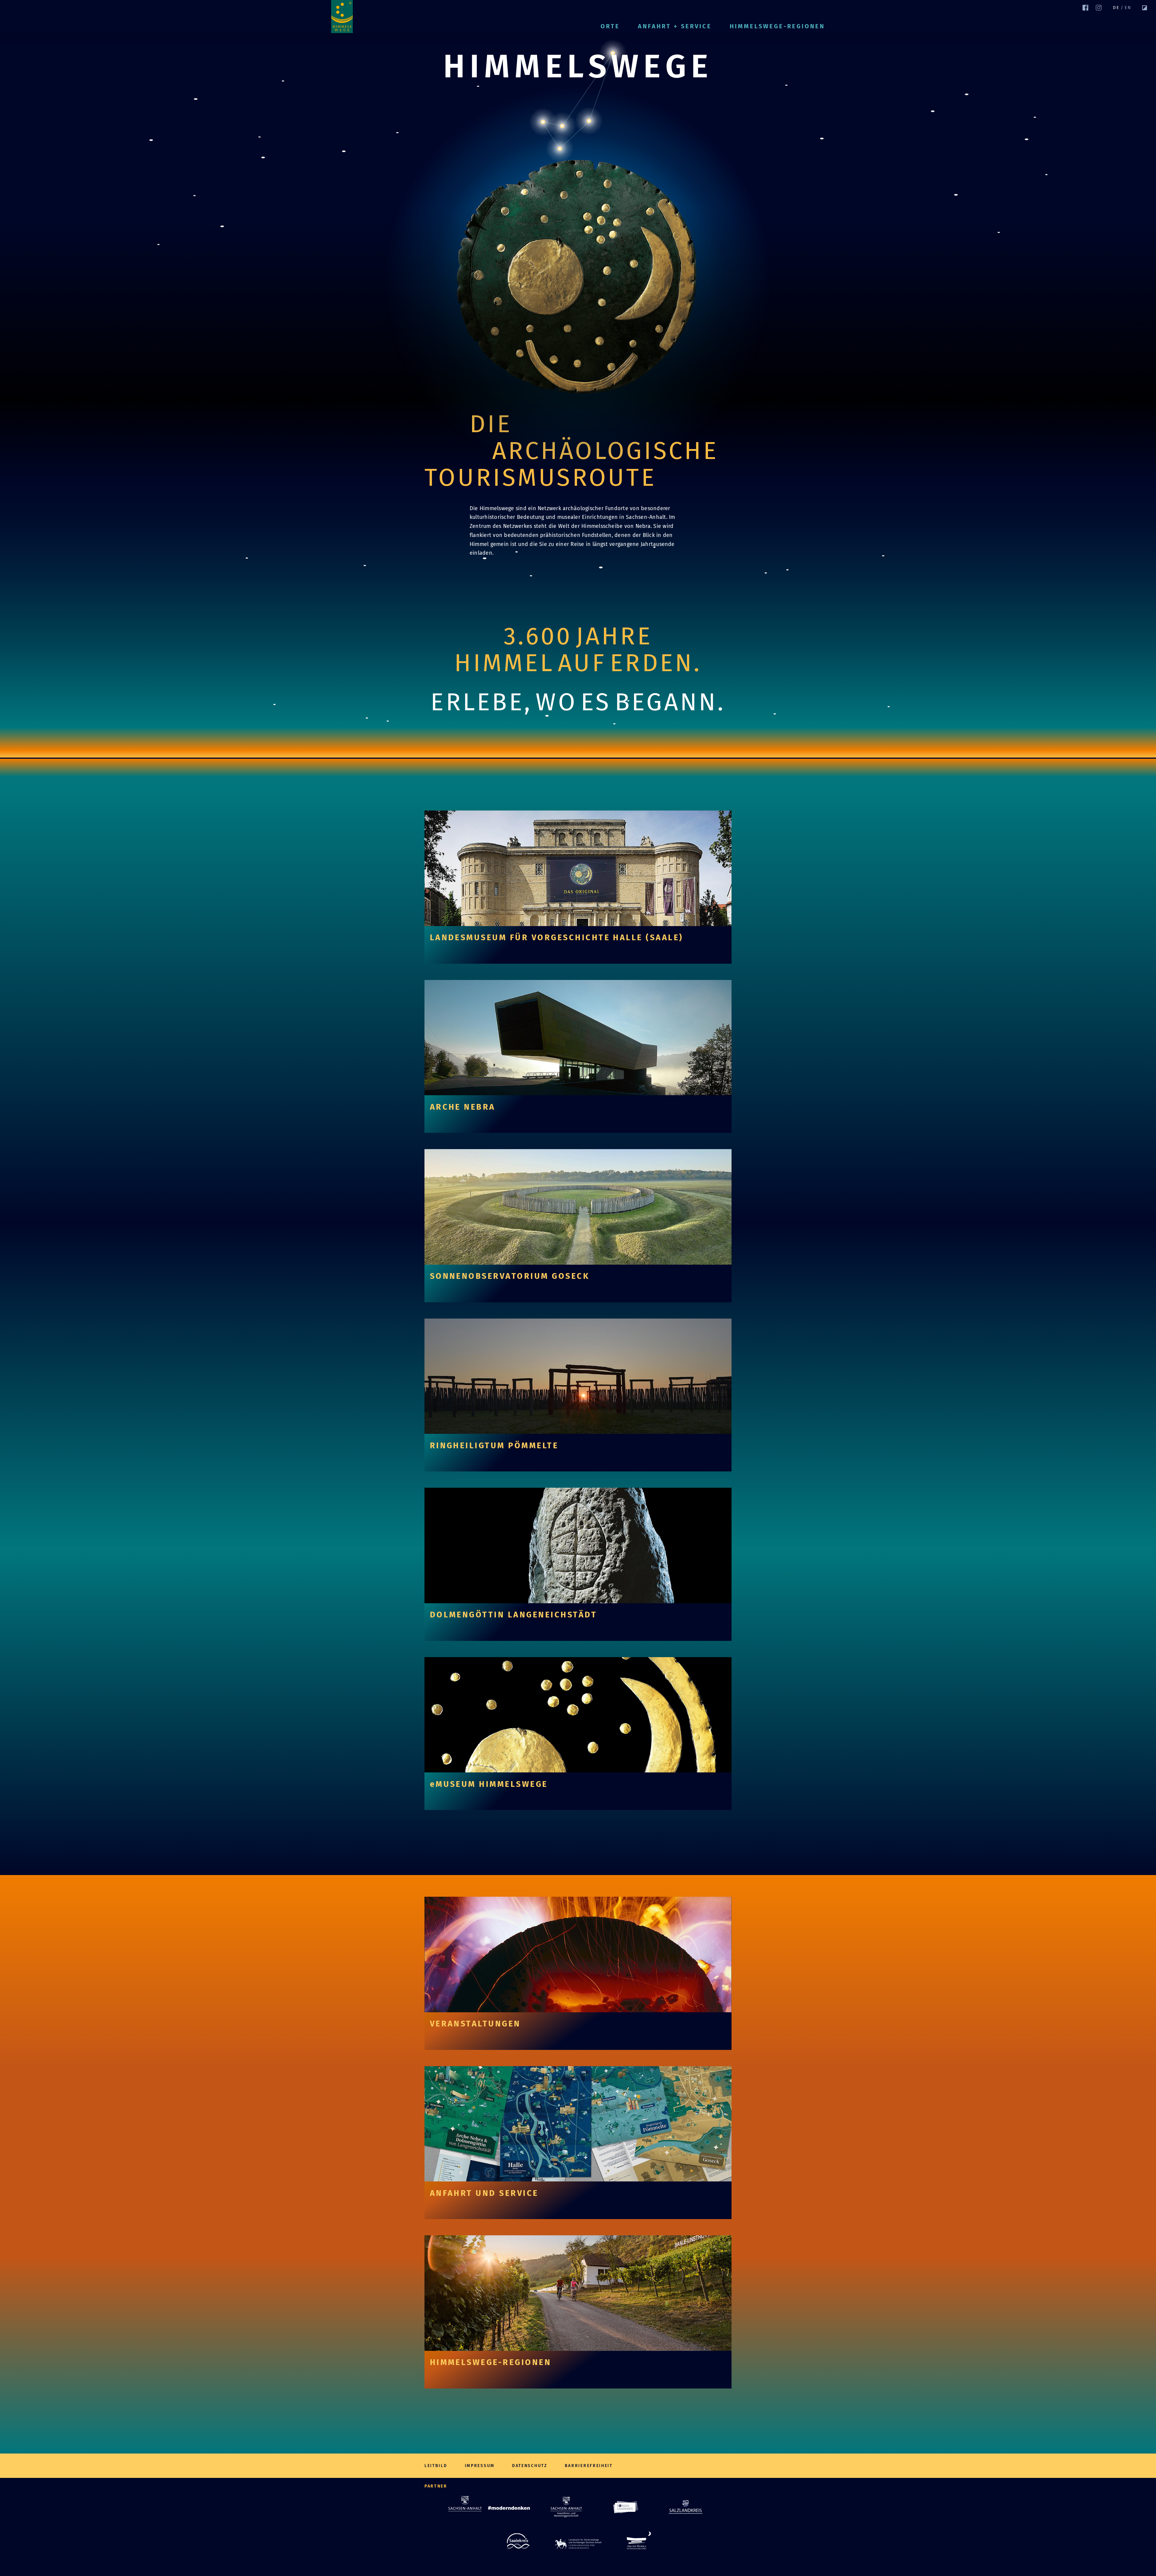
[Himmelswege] (342, 17)
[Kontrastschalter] (1145, 8)
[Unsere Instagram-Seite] (1099, 8)
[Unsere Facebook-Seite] (1085, 8)
